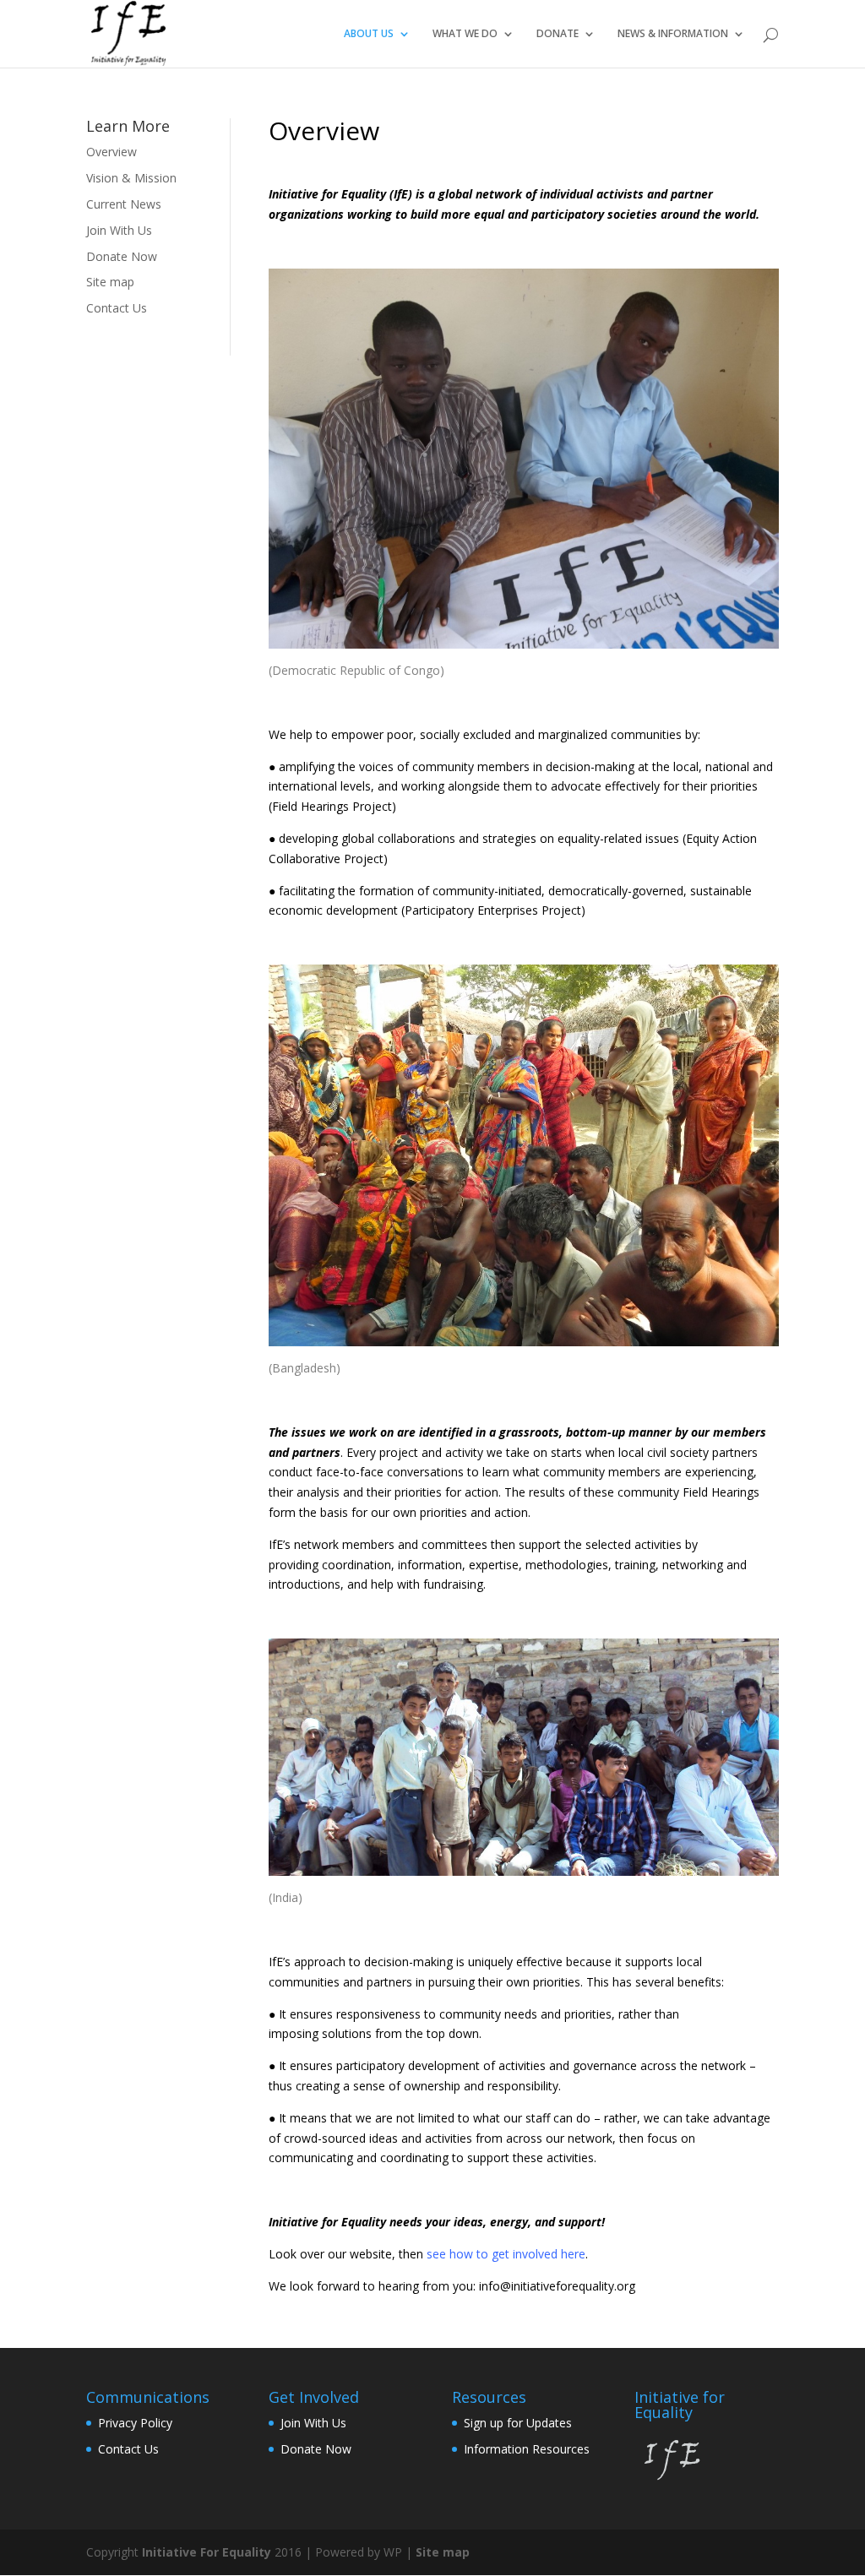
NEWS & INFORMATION (673, 34)
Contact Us (117, 308)
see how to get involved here (506, 2254)
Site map (110, 282)
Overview (112, 152)
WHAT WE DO (465, 34)
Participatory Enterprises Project (493, 910)
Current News (124, 204)
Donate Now (122, 256)
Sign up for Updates (518, 2423)
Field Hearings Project (332, 806)
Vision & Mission (131, 178)
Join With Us (119, 230)
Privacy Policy (135, 2423)
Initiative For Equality (207, 2552)
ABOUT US (369, 34)
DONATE (558, 34)
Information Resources (527, 2449)
